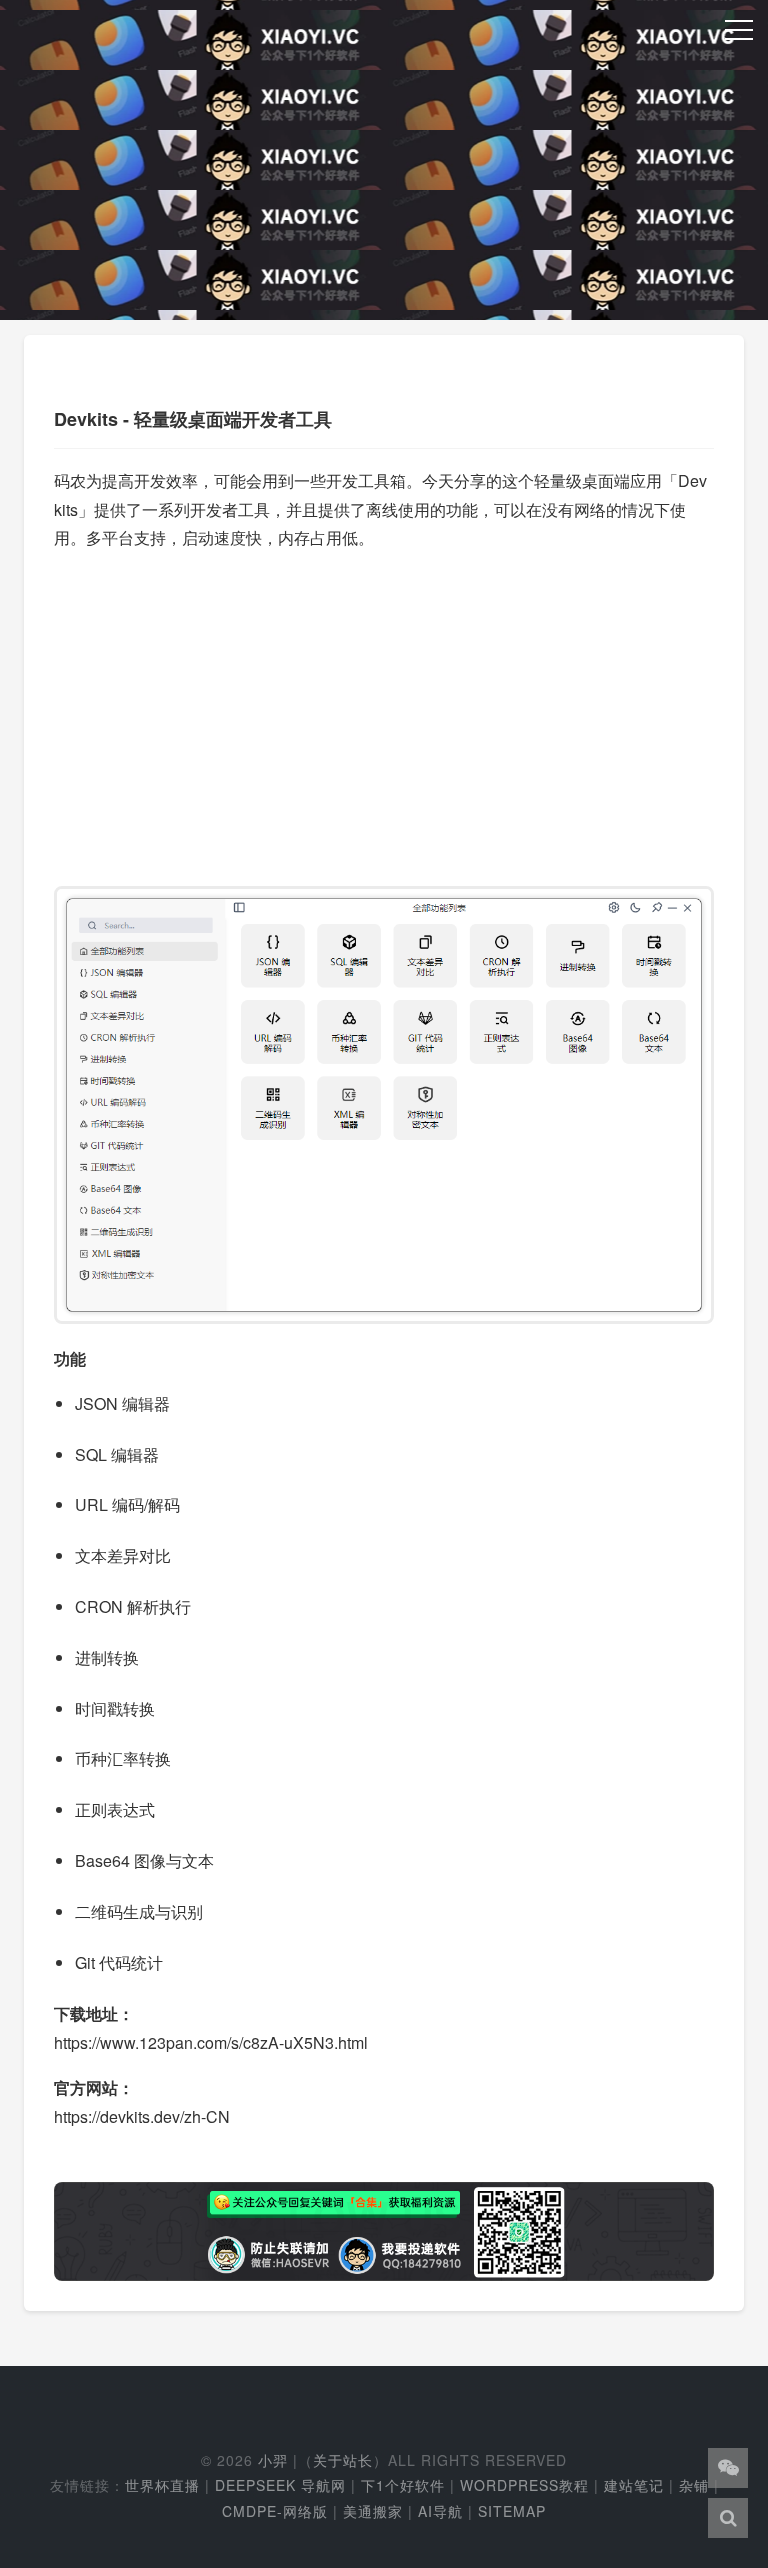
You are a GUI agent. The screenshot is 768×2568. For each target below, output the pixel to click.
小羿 (273, 2460)
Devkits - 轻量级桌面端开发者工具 (193, 419)
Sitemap (512, 2511)
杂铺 (694, 2485)
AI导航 (440, 2511)
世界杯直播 (162, 2485)
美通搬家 (373, 2511)
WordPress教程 (524, 2485)
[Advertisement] (384, 709)
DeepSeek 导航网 (280, 2485)
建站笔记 (634, 2485)
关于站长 (343, 2460)
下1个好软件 (403, 2485)
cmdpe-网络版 (275, 2511)
